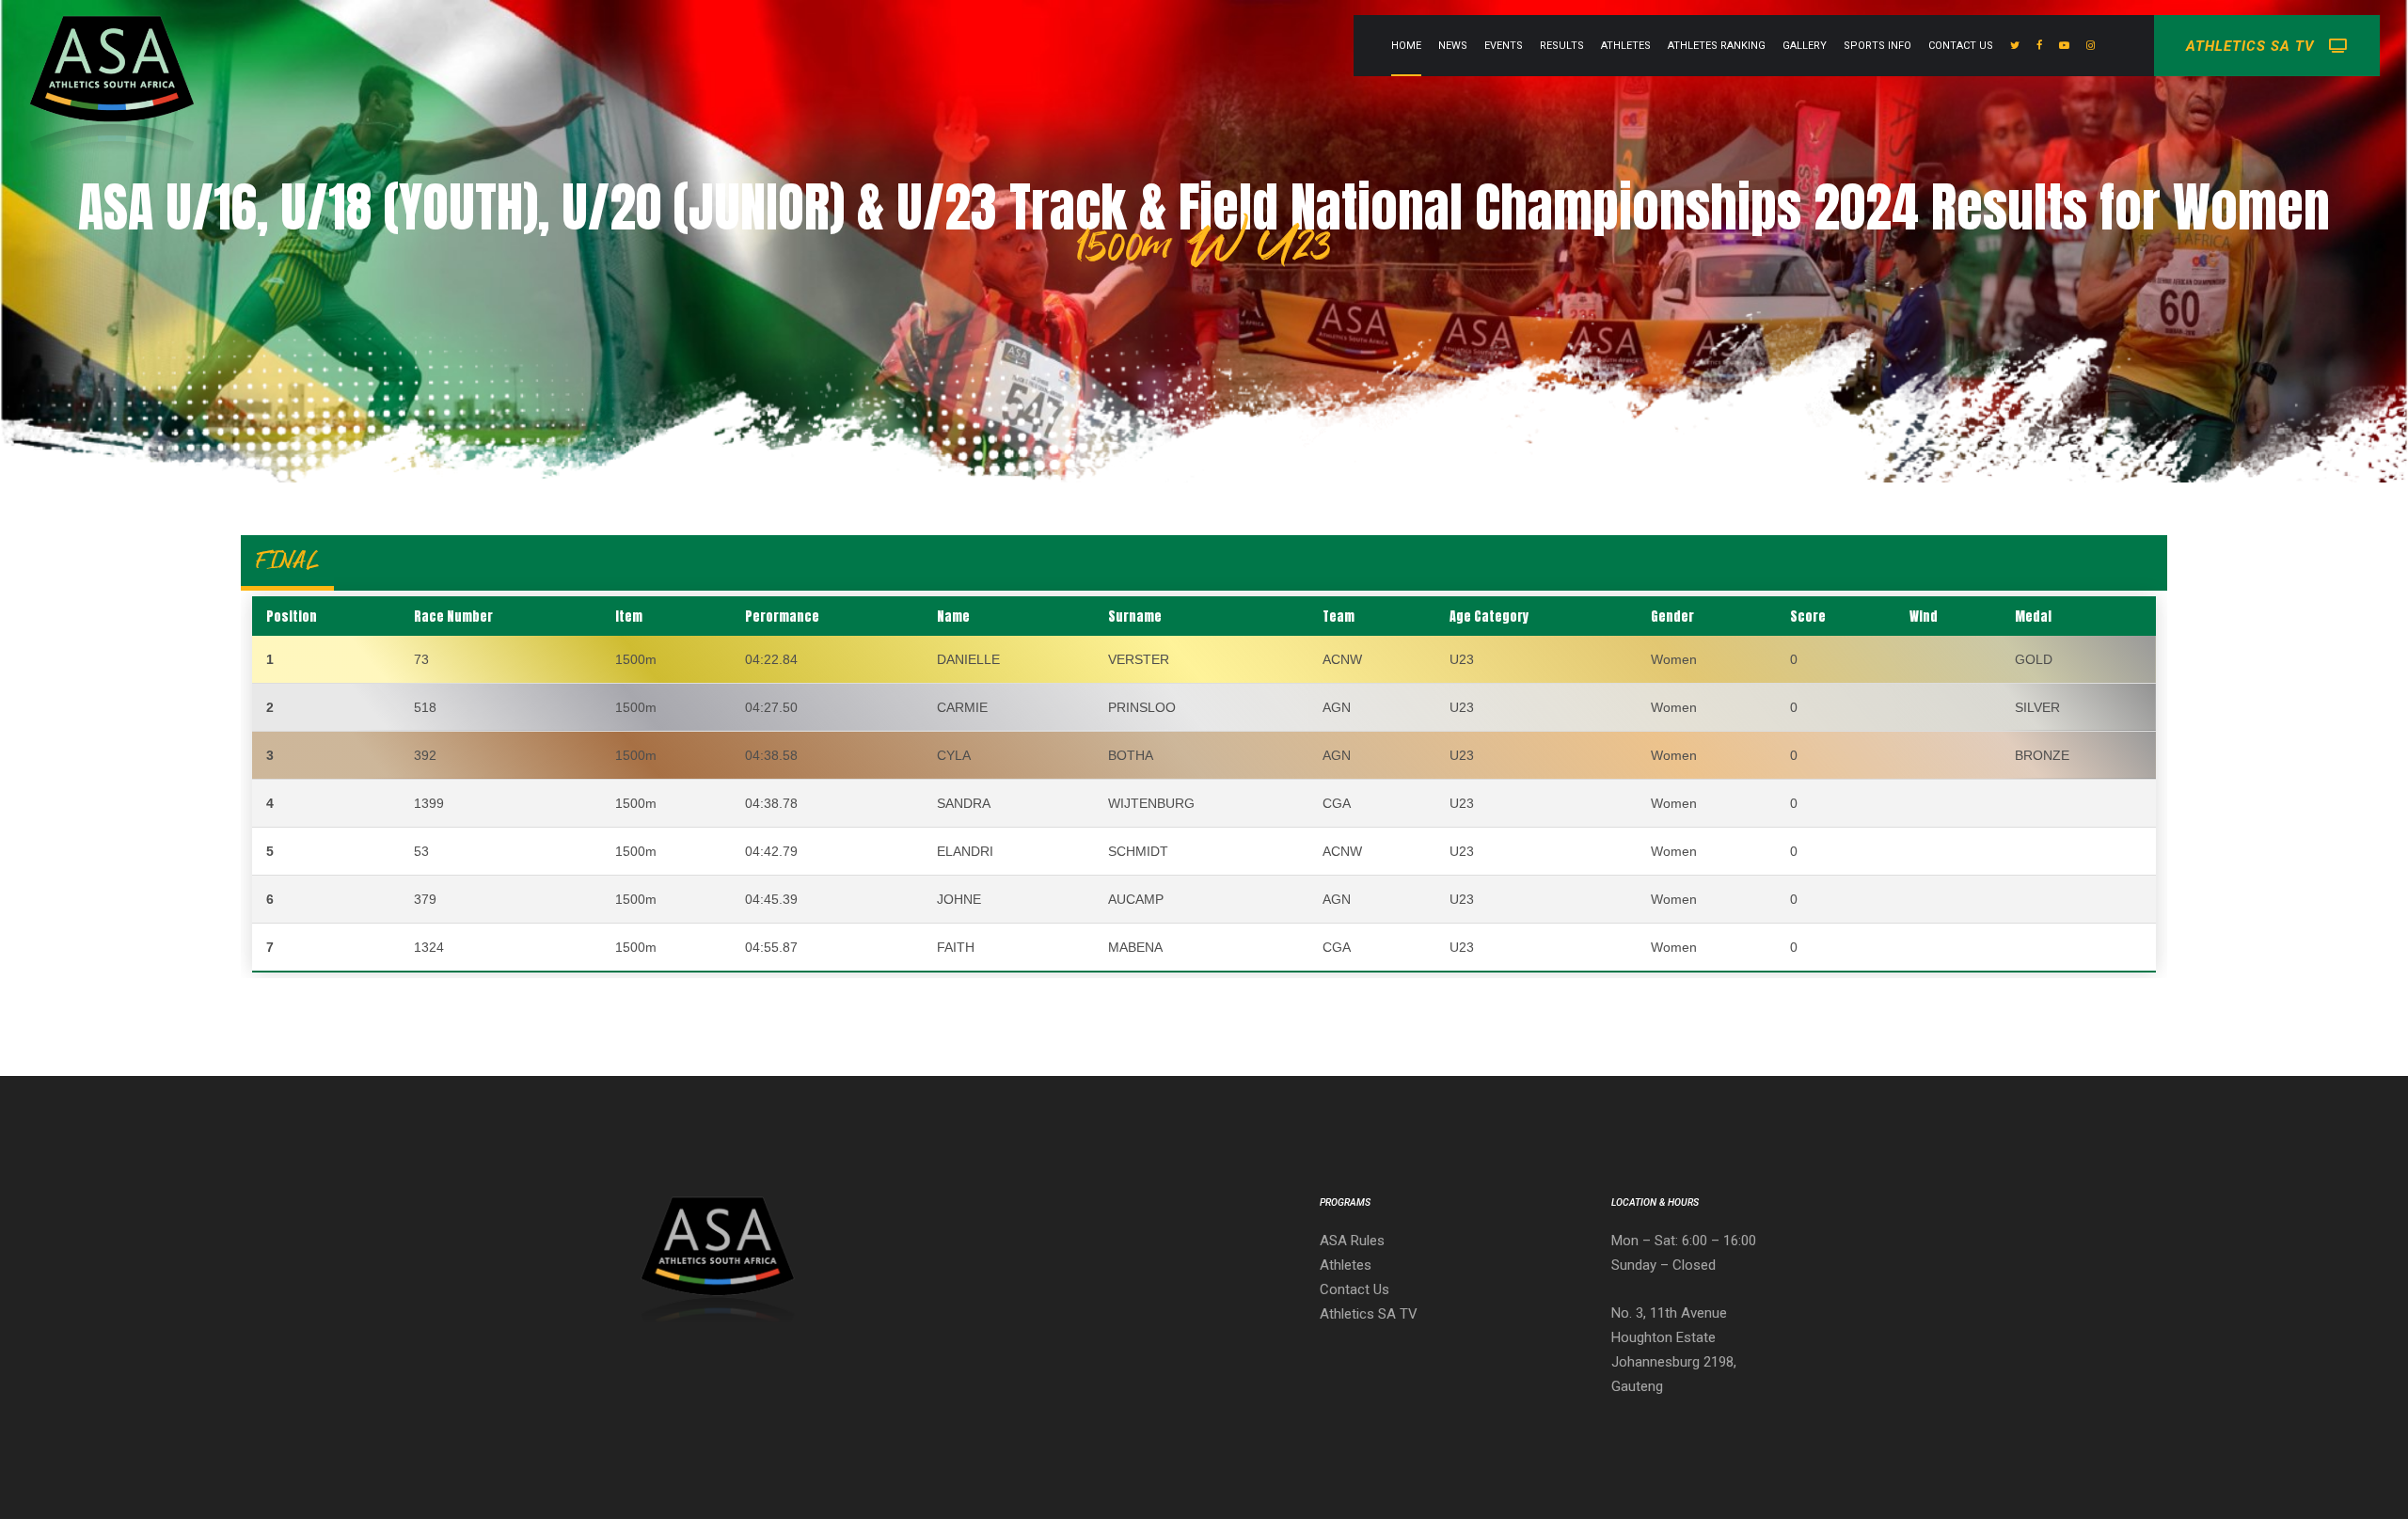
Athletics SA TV (1369, 1314)
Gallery (1805, 46)
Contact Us (1961, 46)
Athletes (1626, 46)
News (1453, 46)
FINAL (287, 560)
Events (1504, 46)
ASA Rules (1352, 1241)
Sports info (1877, 46)
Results (1562, 46)
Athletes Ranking (1717, 46)
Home (1406, 46)
